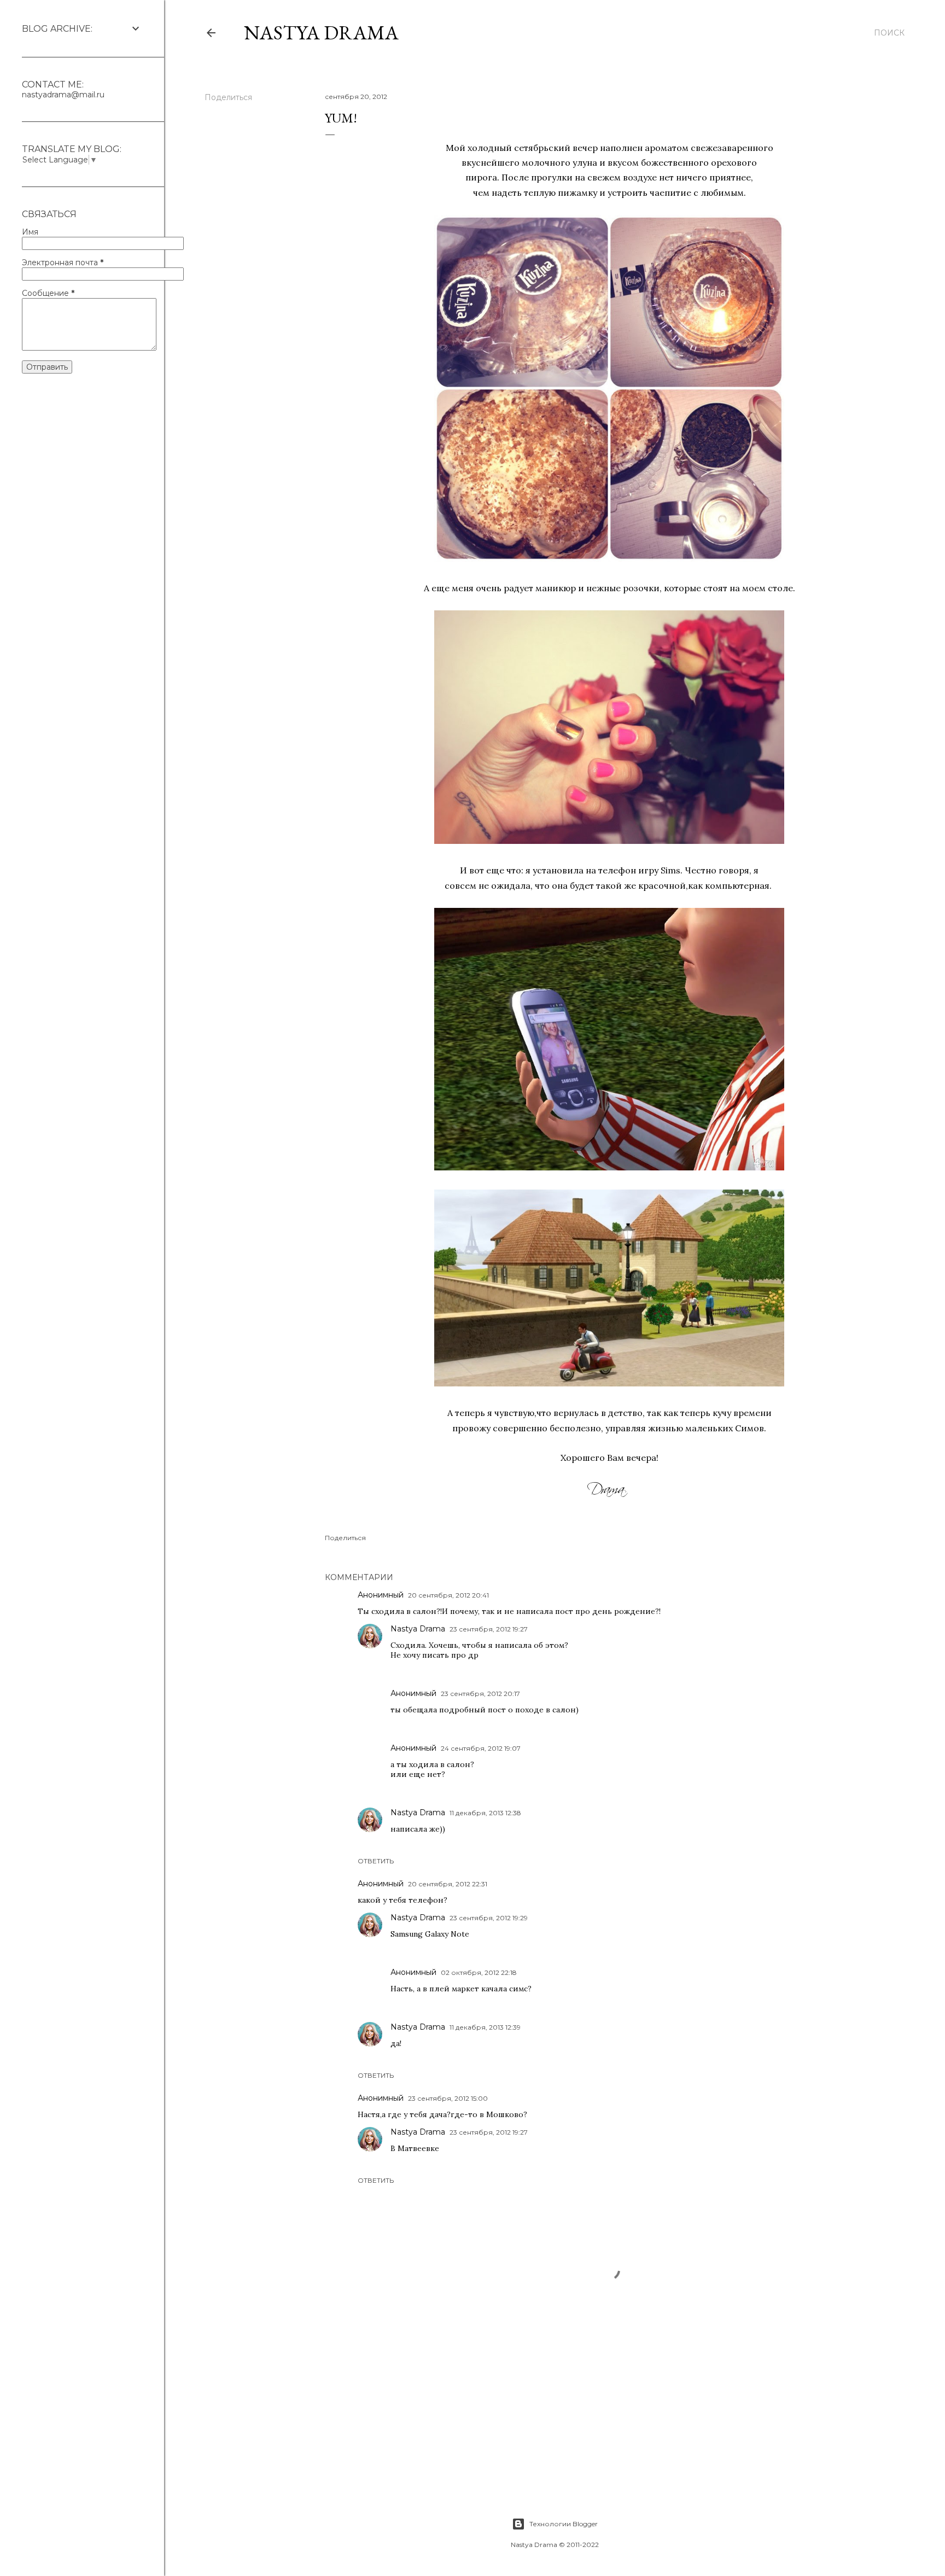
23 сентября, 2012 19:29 (489, 1918)
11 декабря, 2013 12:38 (485, 1813)
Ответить (376, 1861)
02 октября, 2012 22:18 (479, 1972)
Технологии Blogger (564, 2524)
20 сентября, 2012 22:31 (448, 1884)
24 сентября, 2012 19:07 (481, 1748)
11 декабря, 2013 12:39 (485, 2027)
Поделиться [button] (228, 97)
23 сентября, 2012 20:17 (480, 1694)
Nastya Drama (418, 1629)
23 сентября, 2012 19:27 (489, 1629)
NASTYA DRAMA (321, 33)
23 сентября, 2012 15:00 (448, 2098)
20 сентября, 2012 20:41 (448, 1595)
